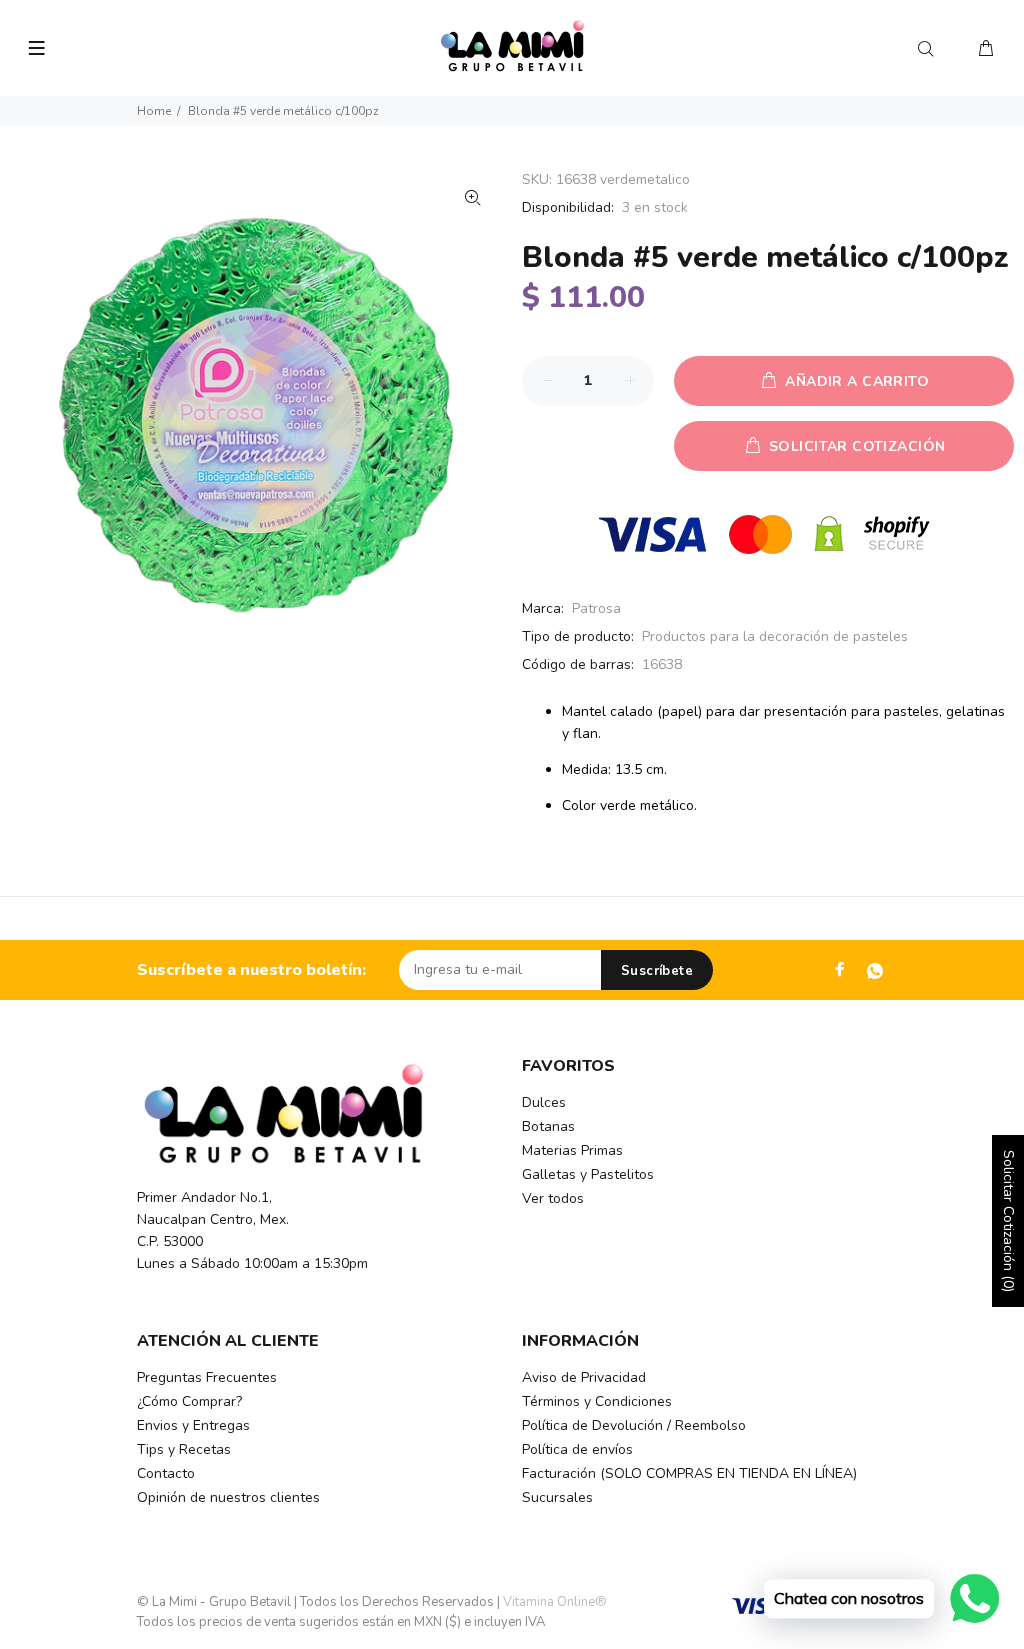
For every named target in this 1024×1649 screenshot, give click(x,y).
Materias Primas (572, 1150)
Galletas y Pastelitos (588, 1174)
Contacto (166, 1473)
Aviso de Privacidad (584, 1377)
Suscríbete (657, 971)
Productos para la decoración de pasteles (775, 636)
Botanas (548, 1126)
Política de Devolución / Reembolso (634, 1425)
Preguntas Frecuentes (207, 1377)
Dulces (544, 1102)
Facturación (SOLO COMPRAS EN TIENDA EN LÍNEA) (689, 1473)
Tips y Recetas (184, 1449)
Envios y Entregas (193, 1425)
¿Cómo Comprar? (189, 1401)
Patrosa (596, 608)
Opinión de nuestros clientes (228, 1497)
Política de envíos (577, 1449)
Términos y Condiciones (597, 1401)
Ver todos (553, 1198)
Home (154, 111)
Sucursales (557, 1497)
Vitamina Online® (555, 1602)
